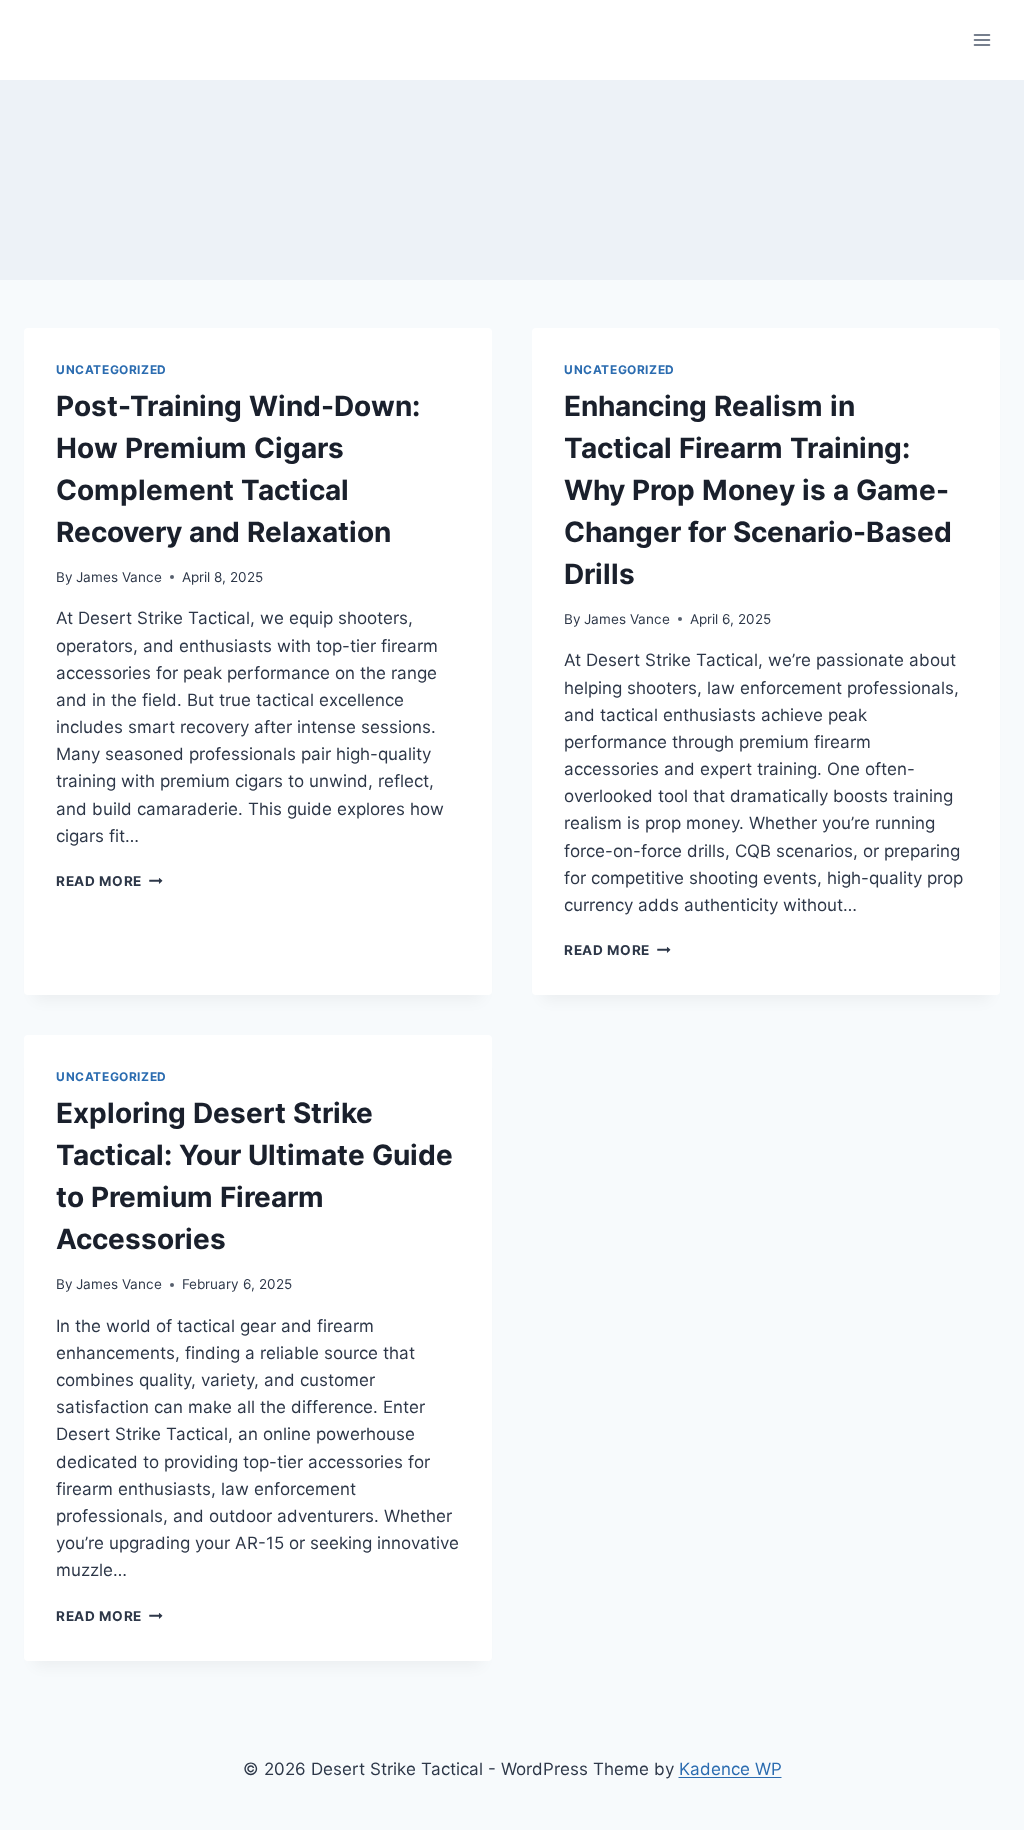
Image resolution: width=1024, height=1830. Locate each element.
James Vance (119, 577)
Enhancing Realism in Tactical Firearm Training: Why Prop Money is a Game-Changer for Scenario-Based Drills (758, 490)
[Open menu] (981, 39)
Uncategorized (111, 369)
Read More (109, 881)
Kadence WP (730, 1769)
